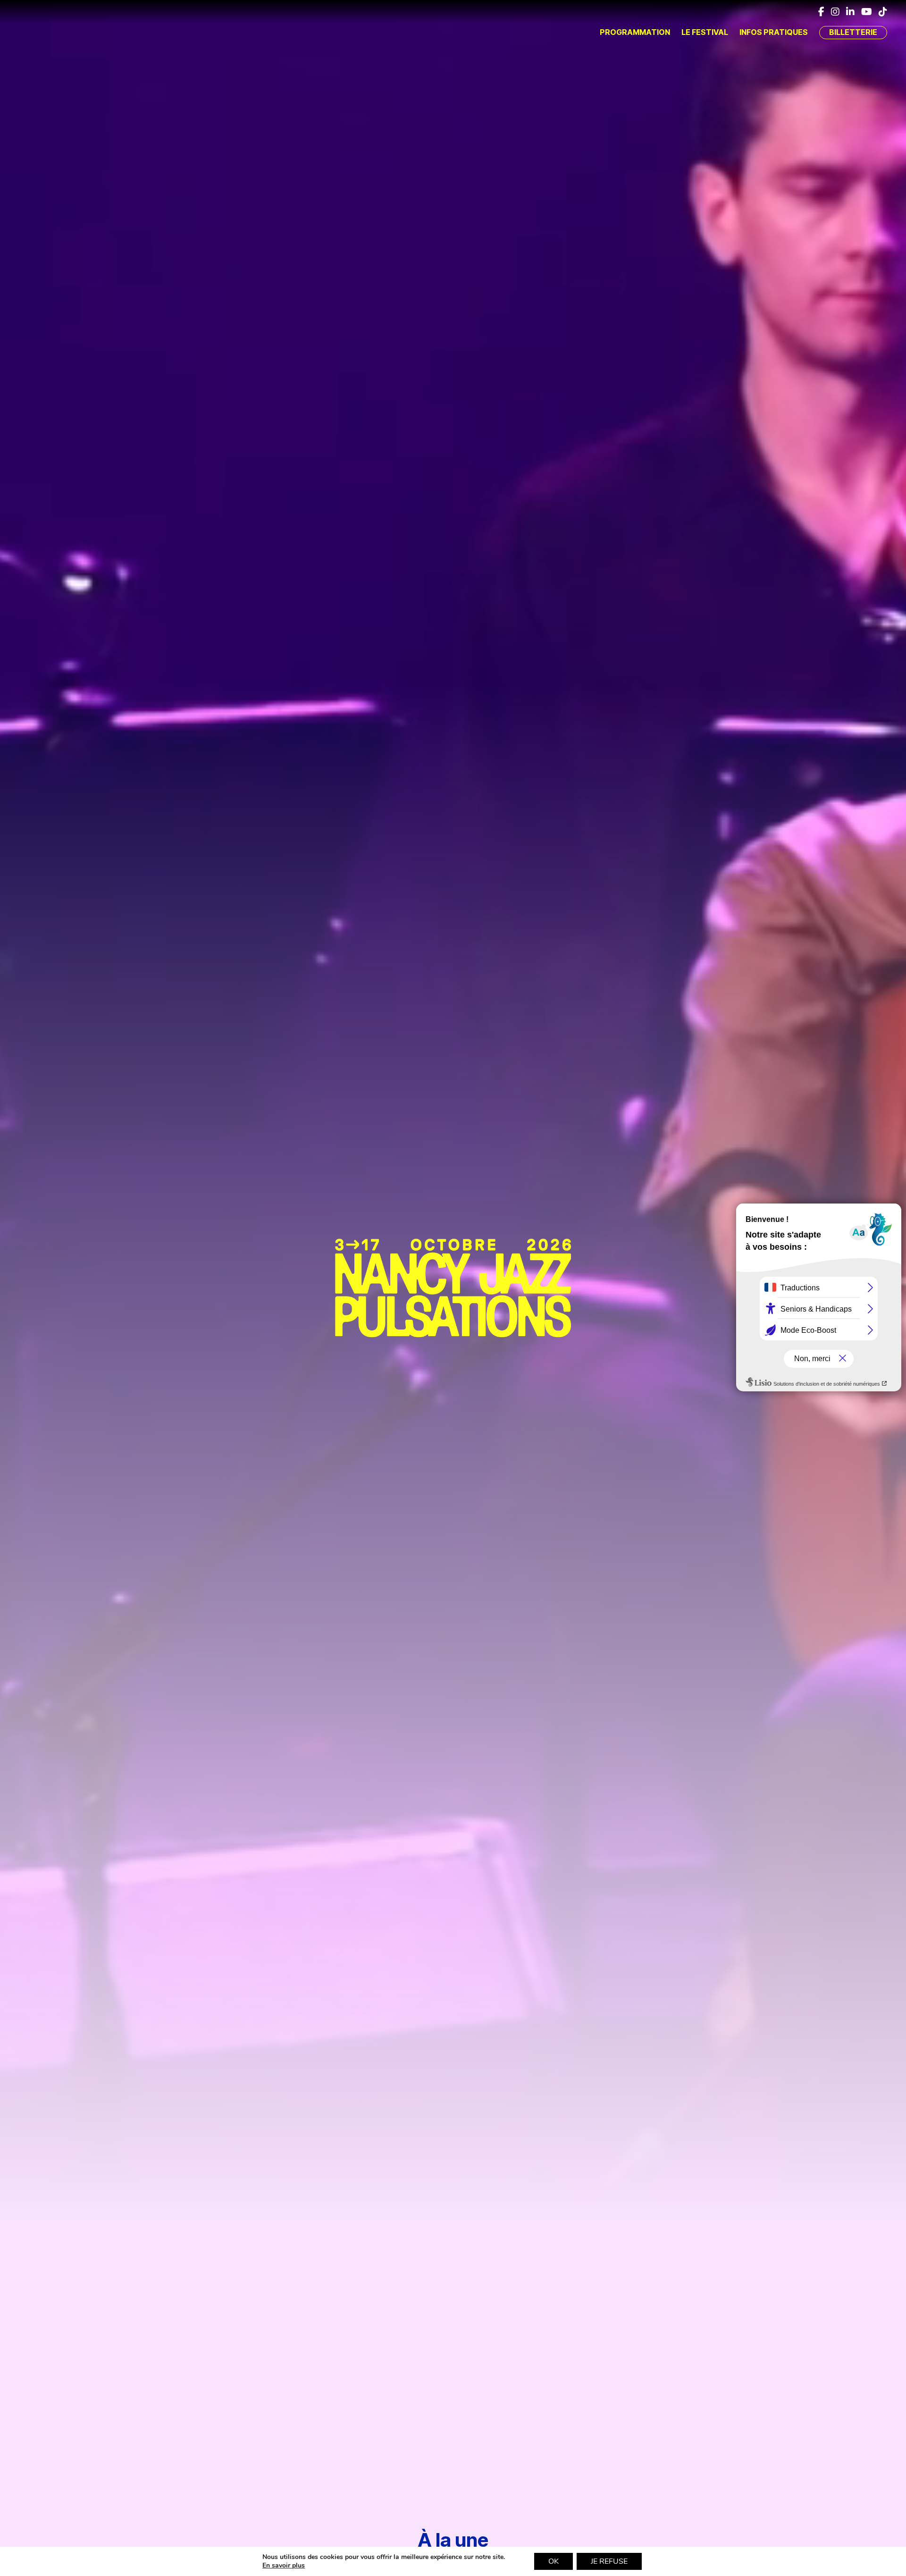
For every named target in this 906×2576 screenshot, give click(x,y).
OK (554, 2561)
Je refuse (609, 2561)
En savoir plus (284, 2566)
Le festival (705, 32)
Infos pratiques (774, 32)
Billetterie (853, 32)
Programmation (635, 32)
